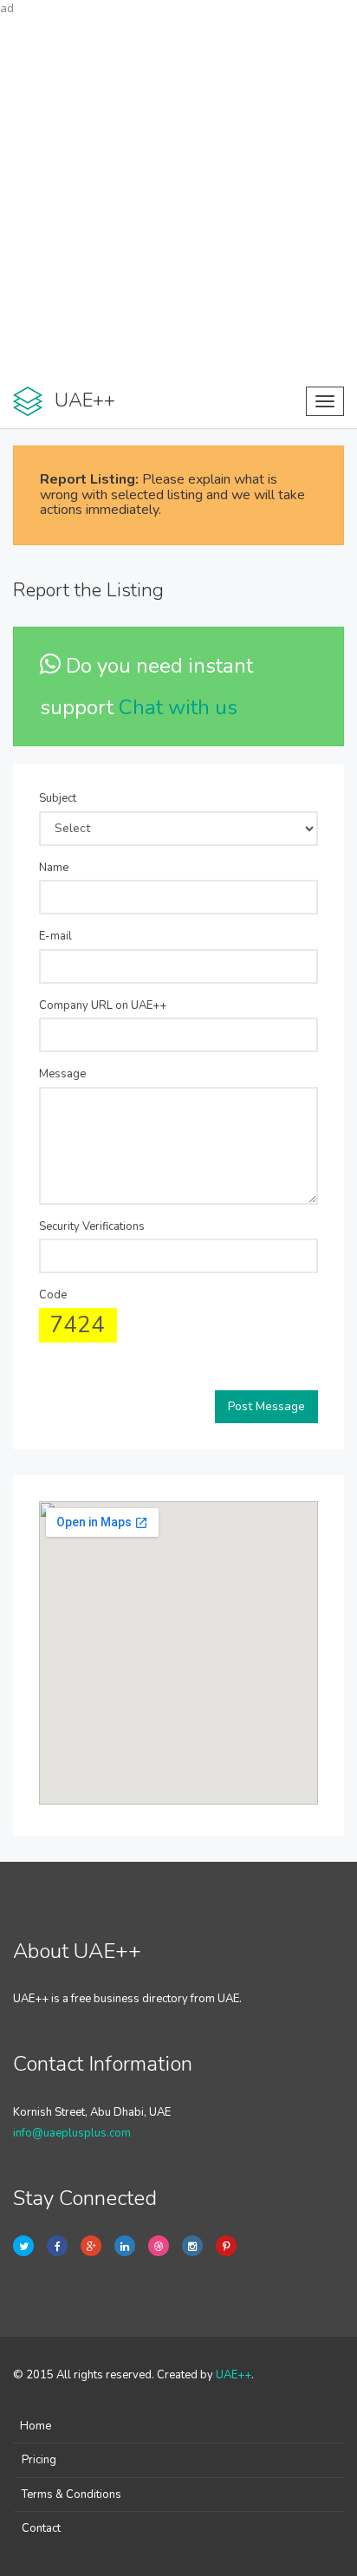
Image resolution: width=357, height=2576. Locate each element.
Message (62, 1074)
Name (54, 868)
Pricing (39, 2460)
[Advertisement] (178, 196)
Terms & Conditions (71, 2495)
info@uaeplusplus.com (72, 2133)
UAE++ (234, 2375)
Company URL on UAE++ (103, 1005)
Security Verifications (92, 1226)
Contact (41, 2528)
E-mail (55, 936)
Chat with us (178, 707)
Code (53, 1295)
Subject (58, 798)
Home (36, 2426)
